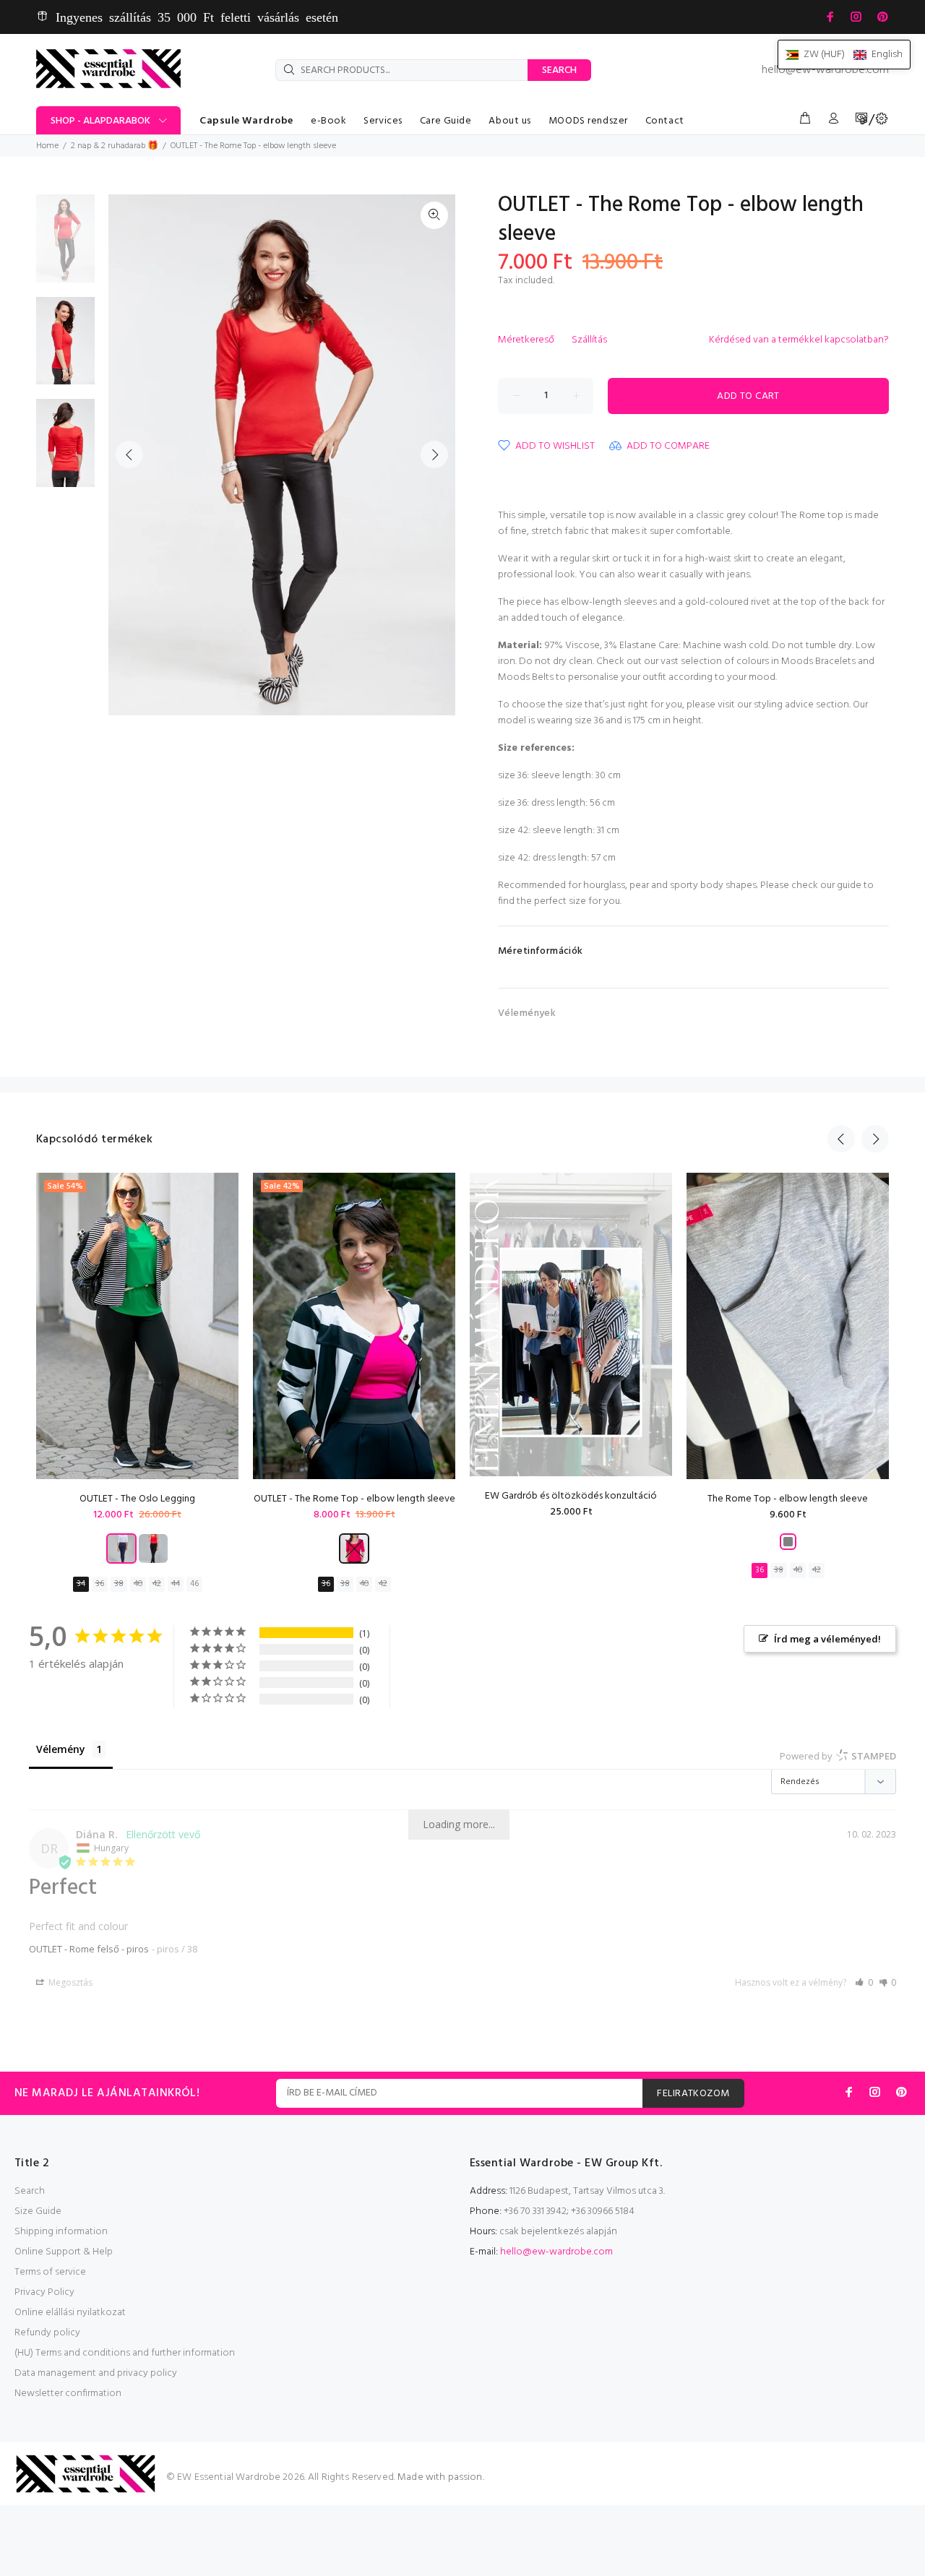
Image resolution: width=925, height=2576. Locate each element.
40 (138, 1584)
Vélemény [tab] (61, 1749)
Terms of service (50, 2272)
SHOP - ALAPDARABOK (100, 121)
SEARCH (559, 70)
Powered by (838, 1756)
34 (81, 1584)
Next (434, 455)
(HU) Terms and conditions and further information (125, 2353)
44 (176, 1584)
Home (47, 146)
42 (157, 1584)
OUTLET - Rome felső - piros (89, 1949)
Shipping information (61, 2232)
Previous (129, 455)
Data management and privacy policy (96, 2373)
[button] (864, 1982)
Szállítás (589, 340)
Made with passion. (441, 2477)
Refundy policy (47, 2333)
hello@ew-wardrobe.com (825, 70)
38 (119, 1584)
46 (194, 1584)
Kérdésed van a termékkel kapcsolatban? (799, 340)
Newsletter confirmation (68, 2394)
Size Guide (38, 2211)
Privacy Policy (44, 2292)
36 (100, 1584)
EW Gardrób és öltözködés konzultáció (571, 1496)
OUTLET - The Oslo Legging (137, 1499)
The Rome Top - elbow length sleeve (788, 1499)
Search (30, 2191)
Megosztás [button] (69, 1982)
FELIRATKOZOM (693, 2094)
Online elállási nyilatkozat (70, 2313)
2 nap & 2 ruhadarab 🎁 (115, 146)
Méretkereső (526, 340)
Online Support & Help (64, 2252)
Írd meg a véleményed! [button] (827, 1639)
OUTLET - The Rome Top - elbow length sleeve (354, 1499)
